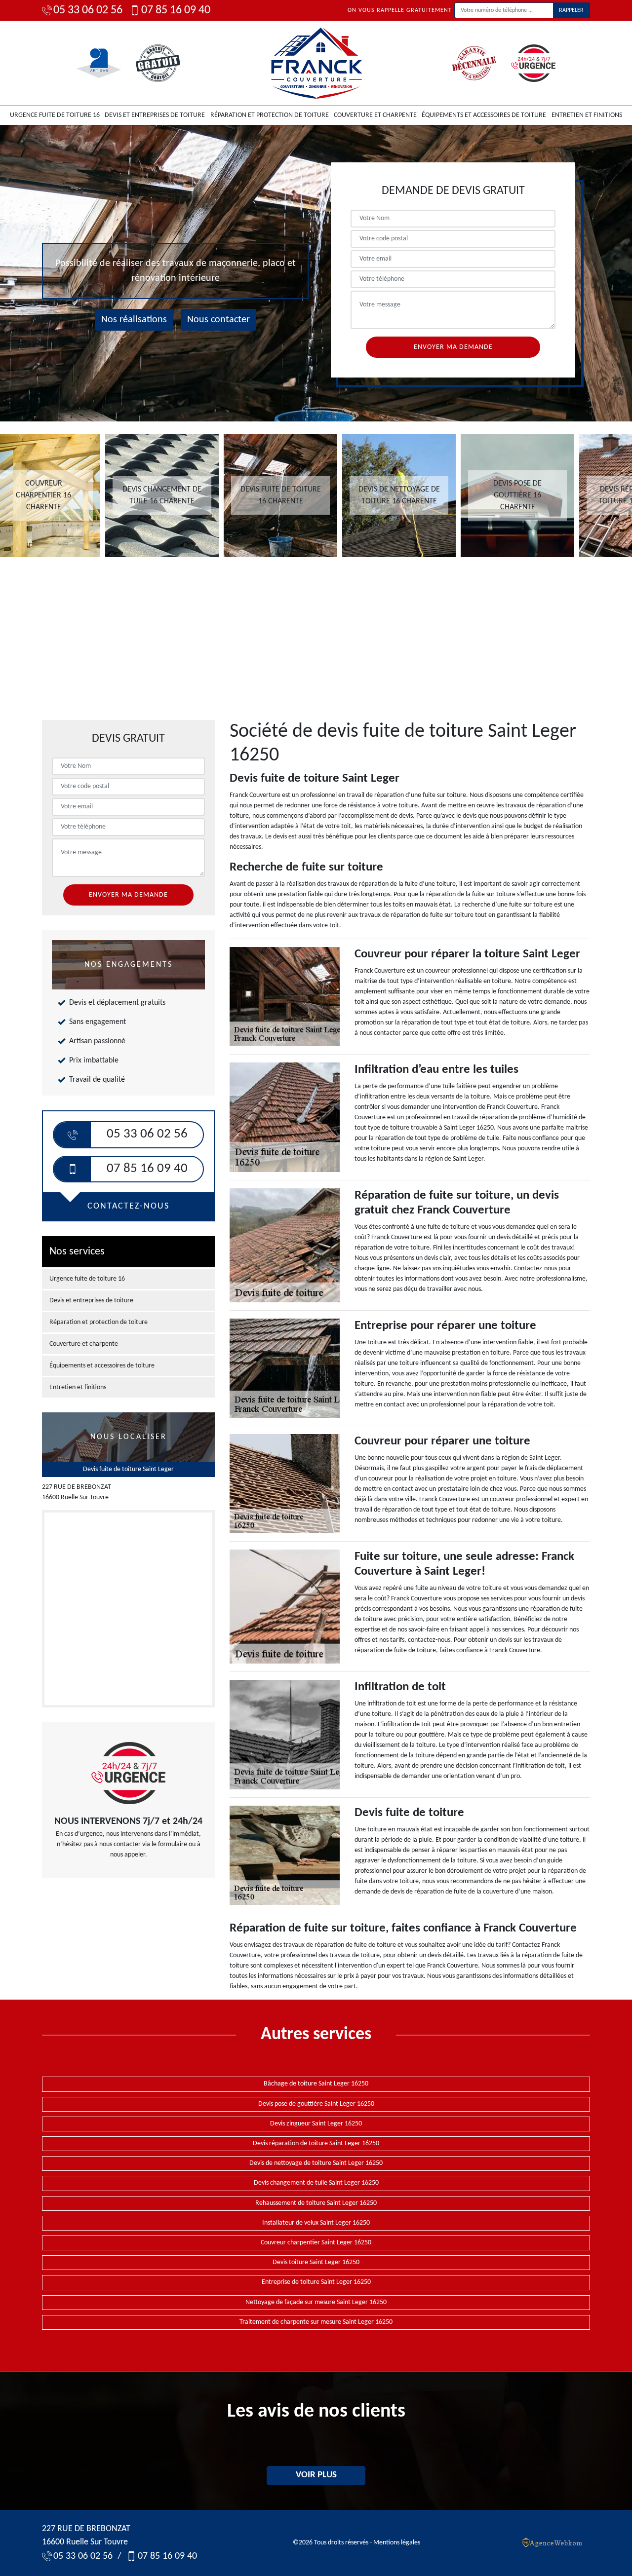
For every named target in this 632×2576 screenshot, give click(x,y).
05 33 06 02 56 (88, 10)
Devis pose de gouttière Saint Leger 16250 (316, 2104)
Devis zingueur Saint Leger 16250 (316, 2124)
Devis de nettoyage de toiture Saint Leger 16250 (316, 2163)
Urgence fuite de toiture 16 (55, 115)
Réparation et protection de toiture (270, 115)
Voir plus (316, 2475)
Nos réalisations (134, 320)
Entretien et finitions (587, 115)
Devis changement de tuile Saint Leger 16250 (316, 2183)
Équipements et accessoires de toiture (484, 115)
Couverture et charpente (375, 115)
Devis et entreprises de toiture (155, 115)
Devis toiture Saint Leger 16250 (316, 2262)
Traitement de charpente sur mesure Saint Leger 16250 (316, 2322)
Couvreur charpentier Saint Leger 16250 (316, 2243)
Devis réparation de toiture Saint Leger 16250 (316, 2143)
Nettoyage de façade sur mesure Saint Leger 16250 (316, 2302)
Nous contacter (218, 320)
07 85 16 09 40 (176, 10)
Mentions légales (397, 2543)
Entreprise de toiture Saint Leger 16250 (316, 2282)
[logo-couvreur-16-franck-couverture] (316, 63)
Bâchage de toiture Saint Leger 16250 (316, 2084)
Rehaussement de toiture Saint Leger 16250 (316, 2203)
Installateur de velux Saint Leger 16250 (316, 2223)
